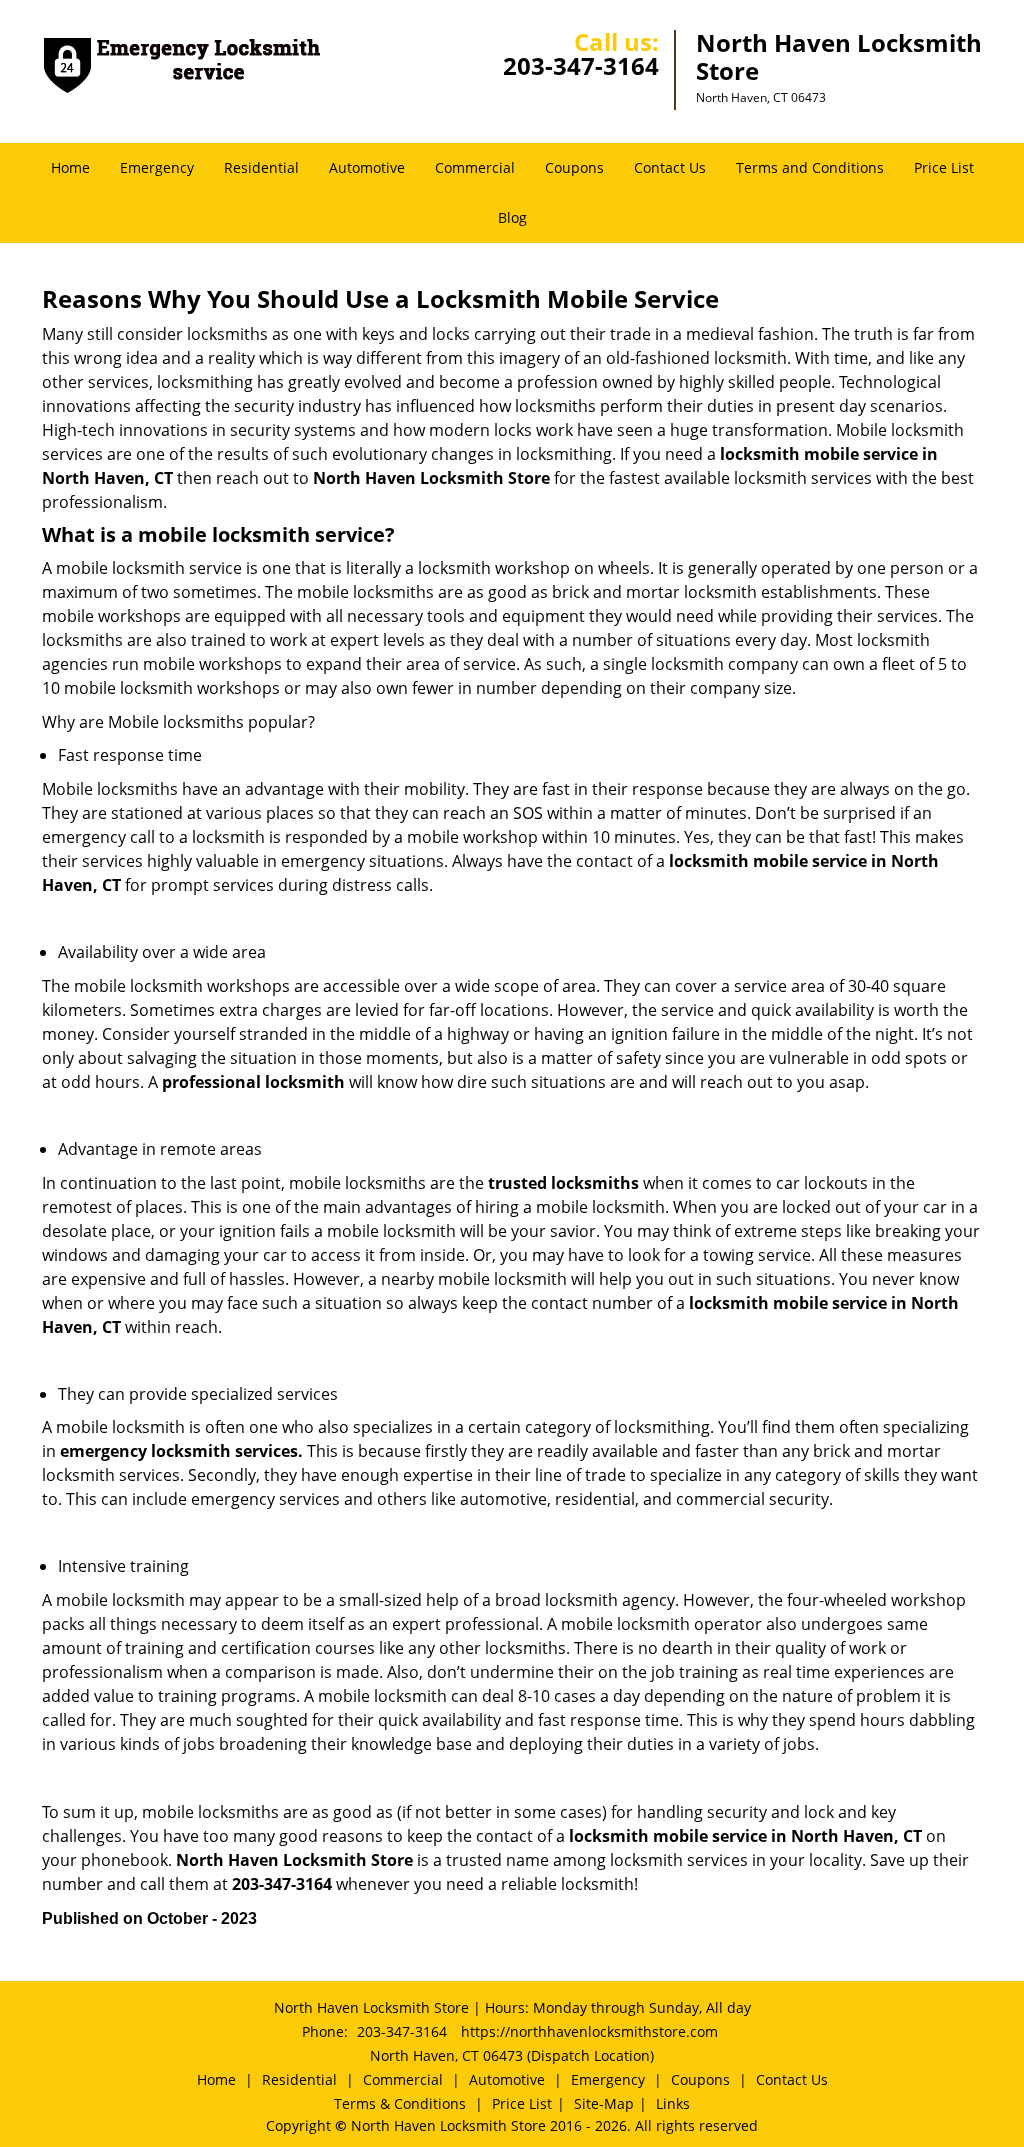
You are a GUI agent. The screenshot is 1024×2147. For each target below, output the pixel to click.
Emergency (157, 167)
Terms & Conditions (400, 2103)
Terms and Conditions (810, 167)
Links (673, 2103)
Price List (944, 167)
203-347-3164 (581, 65)
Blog (512, 217)
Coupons (574, 167)
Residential (261, 167)
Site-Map (604, 2103)
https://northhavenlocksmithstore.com (589, 2031)
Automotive (367, 167)
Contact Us (670, 167)
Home (70, 167)
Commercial (475, 167)
